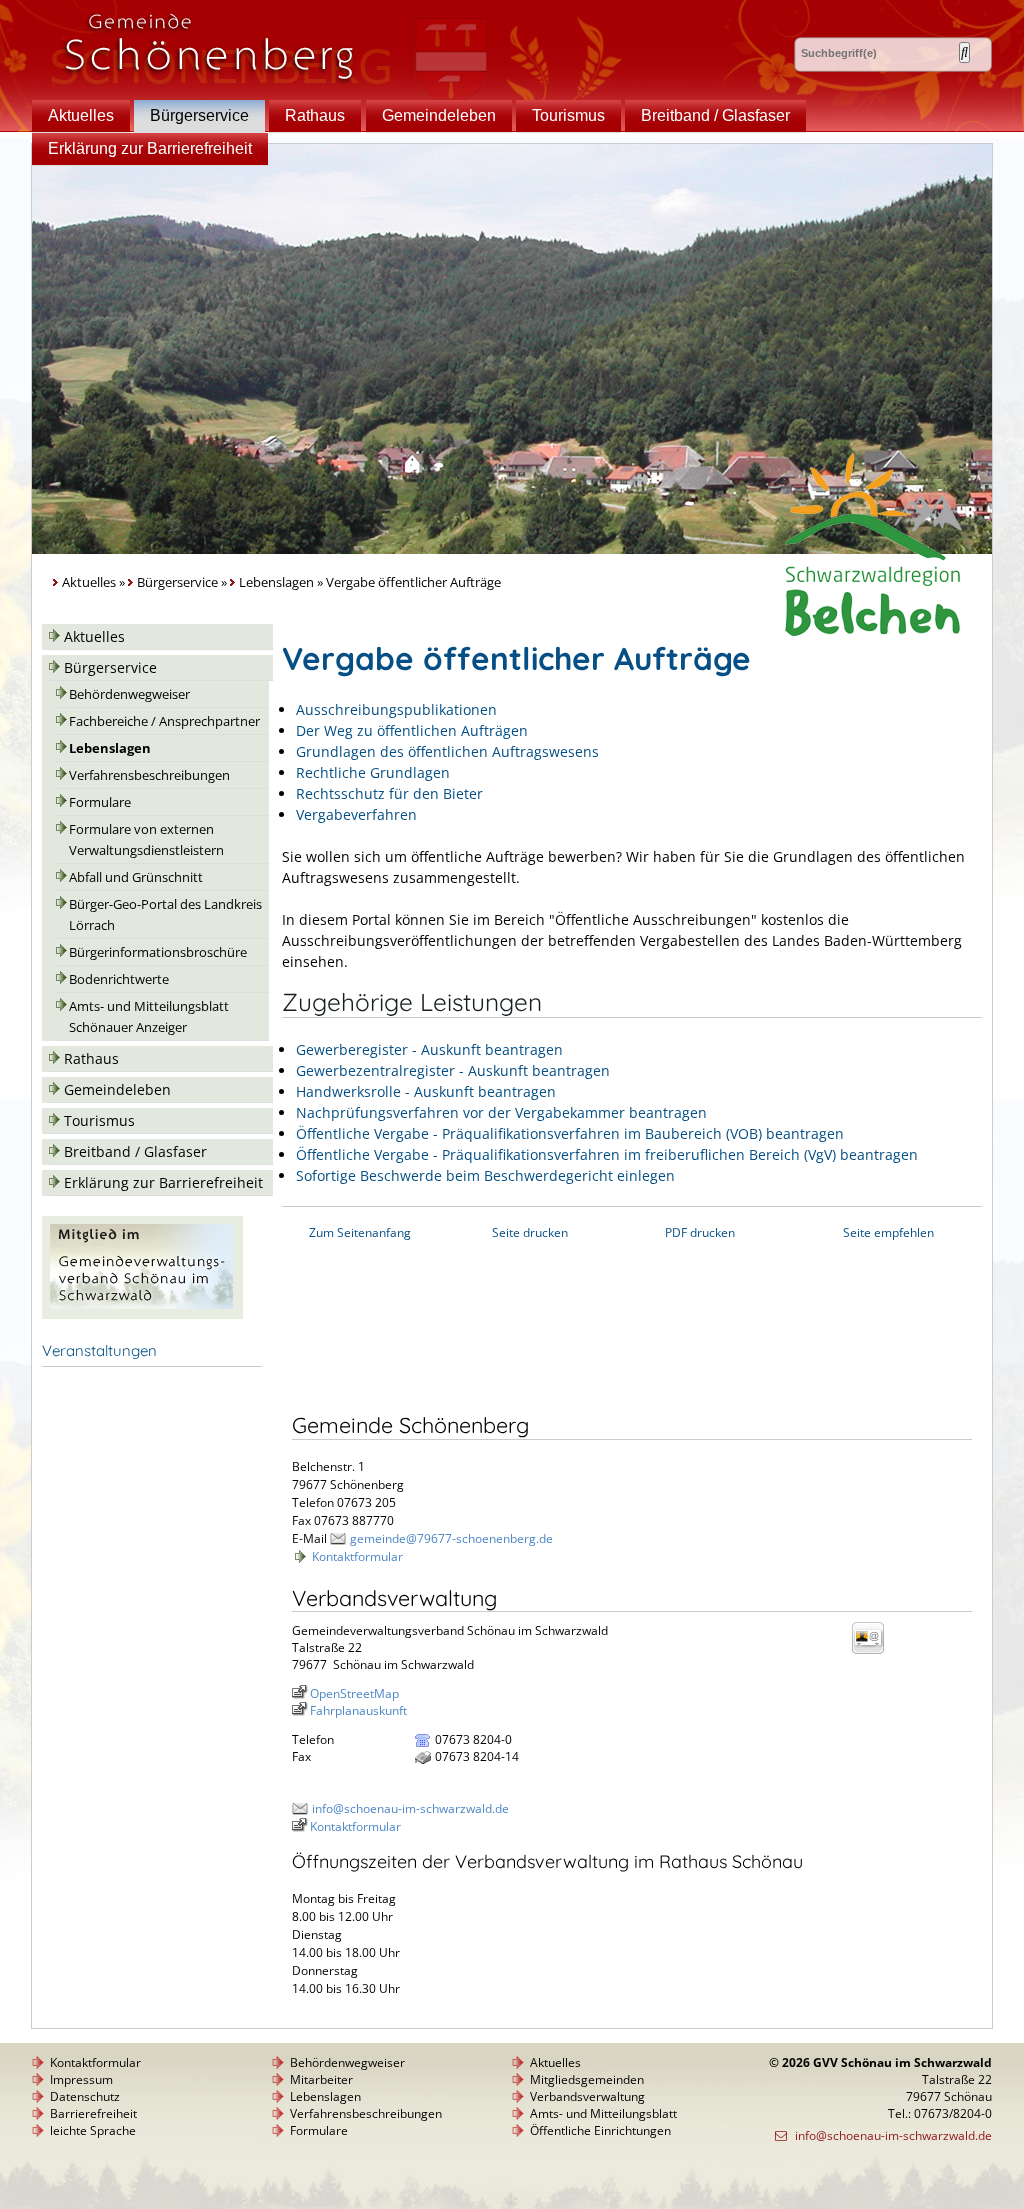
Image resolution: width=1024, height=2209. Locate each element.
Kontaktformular (357, 1556)
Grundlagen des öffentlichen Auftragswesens (447, 751)
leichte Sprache (93, 2130)
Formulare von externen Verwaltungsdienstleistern (146, 840)
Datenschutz (85, 2096)
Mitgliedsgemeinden (587, 2079)
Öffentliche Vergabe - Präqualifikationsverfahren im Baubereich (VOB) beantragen (570, 1133)
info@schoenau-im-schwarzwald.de (410, 1808)
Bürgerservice (199, 115)
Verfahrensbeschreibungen (149, 775)
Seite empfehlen (888, 1232)
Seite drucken (530, 1232)
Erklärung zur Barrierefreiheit (150, 148)
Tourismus (568, 115)
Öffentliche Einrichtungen (600, 2130)
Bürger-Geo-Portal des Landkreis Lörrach (165, 915)
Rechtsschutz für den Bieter (389, 793)
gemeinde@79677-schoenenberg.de (451, 1538)
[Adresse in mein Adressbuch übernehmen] (874, 1652)
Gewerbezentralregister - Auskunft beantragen (453, 1070)
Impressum (81, 2079)
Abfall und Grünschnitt (136, 877)
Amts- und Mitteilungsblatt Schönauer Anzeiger (149, 1017)
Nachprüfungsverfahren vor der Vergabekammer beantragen (501, 1112)
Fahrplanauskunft (358, 1710)
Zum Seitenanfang (360, 1232)
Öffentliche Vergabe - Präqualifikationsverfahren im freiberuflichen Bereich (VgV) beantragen (607, 1154)
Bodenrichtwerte (119, 979)
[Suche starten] (964, 52)
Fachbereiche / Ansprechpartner (164, 721)
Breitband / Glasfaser (715, 115)
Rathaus (315, 115)
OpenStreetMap (354, 1693)
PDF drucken (700, 1232)
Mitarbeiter (321, 2079)
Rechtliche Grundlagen (373, 772)
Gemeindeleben (439, 115)
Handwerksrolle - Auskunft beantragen (426, 1091)
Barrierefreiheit (93, 2113)
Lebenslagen (276, 582)
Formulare (100, 802)
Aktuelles (81, 115)
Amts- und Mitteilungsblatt (603, 2113)
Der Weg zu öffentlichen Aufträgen (412, 730)
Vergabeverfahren (356, 814)
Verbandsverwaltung (587, 2096)
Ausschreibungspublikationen (396, 709)
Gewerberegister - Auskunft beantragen (429, 1049)
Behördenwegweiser (129, 694)
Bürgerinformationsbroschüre (158, 952)
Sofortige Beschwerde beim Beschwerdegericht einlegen (485, 1175)
